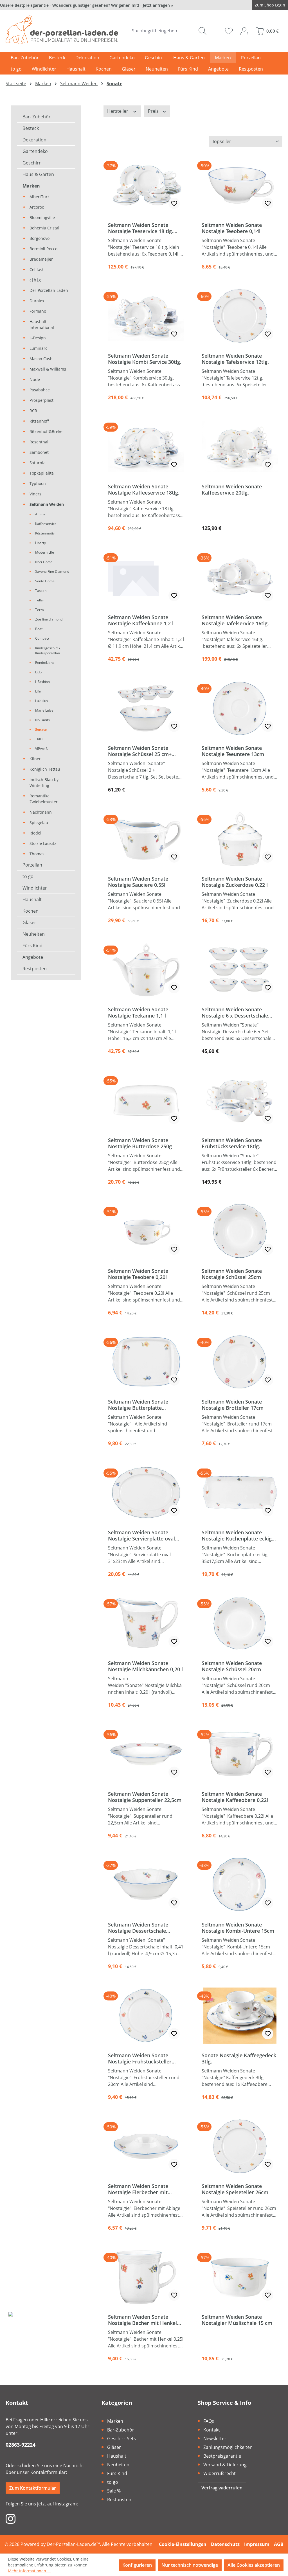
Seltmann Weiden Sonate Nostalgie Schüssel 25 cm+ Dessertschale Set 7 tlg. (140, 751)
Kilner (35, 759)
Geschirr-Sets (121, 2439)
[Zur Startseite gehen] (62, 30)
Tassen (41, 591)
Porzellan (32, 865)
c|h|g (35, 280)
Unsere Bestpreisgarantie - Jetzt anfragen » (87, 5)
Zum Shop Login (270, 5)
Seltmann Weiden (47, 504)
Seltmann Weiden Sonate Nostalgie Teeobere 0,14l (232, 228)
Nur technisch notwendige (190, 2565)
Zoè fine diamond (49, 619)
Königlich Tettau (45, 769)
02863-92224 (21, 2445)
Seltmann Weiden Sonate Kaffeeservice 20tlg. (232, 490)
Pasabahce (40, 390)
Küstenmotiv (45, 533)
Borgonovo (40, 238)
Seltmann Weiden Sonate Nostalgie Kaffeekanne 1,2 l (141, 620)
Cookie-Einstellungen (183, 2544)
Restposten (35, 969)
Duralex (37, 301)
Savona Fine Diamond (52, 571)
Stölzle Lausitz (43, 843)
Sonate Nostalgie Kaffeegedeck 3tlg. (239, 2058)
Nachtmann (41, 812)
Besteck (31, 128)
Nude (35, 379)
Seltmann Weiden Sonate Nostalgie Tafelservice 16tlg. (235, 620)
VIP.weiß (41, 749)
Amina (40, 514)
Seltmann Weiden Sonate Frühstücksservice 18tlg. (232, 1143)
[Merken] (174, 203)
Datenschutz (225, 2544)
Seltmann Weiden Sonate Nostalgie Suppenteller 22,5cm (145, 1797)
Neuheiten (34, 934)
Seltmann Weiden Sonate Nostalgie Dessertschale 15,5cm (138, 1928)
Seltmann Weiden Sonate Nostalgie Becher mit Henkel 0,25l (142, 2320)
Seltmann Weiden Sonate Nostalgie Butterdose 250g (140, 1143)
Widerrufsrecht (220, 2473)
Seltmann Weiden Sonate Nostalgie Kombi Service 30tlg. (145, 359)
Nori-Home (44, 562)
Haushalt (32, 899)
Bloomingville (42, 217)
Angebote (33, 957)
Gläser (29, 922)
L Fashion (42, 682)
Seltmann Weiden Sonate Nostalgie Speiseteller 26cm (235, 2189)
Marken (31, 186)
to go (28, 876)
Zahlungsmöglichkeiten (228, 2447)
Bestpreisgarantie (222, 2456)
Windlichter (35, 888)
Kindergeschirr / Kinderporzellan (48, 650)
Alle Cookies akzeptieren (254, 2565)
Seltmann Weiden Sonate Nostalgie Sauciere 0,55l (138, 882)
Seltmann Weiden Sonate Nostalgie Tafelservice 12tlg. (235, 359)
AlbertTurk (40, 197)
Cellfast (37, 269)
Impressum (257, 2544)
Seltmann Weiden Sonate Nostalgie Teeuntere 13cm (233, 751)
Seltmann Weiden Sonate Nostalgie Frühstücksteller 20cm (140, 2058)
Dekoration (34, 140)
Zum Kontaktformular (33, 2488)
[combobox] (162, 31)
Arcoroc (37, 207)
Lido (38, 672)
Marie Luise (44, 710)
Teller (40, 600)
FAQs (209, 2421)
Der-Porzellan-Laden (49, 290)
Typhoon (38, 483)
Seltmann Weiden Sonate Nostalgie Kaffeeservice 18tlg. (144, 490)
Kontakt (212, 2430)
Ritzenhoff (39, 421)
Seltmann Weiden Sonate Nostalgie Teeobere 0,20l (138, 1274)
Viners (35, 494)
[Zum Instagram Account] (11, 2518)
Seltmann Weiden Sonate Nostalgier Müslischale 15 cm (237, 2320)
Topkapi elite (42, 473)
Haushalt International (42, 324)
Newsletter (215, 2439)
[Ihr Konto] (244, 31)
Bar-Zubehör (121, 2430)
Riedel (35, 833)
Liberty (40, 543)
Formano (38, 311)
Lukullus (41, 701)
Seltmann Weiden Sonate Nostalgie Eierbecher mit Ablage (138, 2189)
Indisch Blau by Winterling (44, 782)
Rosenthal (39, 442)
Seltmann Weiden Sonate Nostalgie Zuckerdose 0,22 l (235, 882)
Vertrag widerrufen (222, 2488)
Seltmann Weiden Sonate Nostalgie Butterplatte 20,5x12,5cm (138, 1405)
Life (38, 691)
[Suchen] (202, 31)
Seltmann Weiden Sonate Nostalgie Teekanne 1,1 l (138, 1012)
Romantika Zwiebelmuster (44, 799)
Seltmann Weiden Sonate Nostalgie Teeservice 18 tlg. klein (141, 228)
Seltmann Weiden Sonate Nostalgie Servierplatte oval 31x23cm (141, 1535)
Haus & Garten (38, 174)
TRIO (39, 739)
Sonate (41, 729)
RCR (33, 411)
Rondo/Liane (45, 663)
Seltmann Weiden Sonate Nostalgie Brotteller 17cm (233, 1405)
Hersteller (118, 111)
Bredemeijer (41, 259)
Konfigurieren (137, 2565)
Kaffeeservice (46, 524)
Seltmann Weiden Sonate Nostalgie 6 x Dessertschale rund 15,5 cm (235, 1012)
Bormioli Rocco (43, 249)
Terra (40, 610)
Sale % (114, 2491)
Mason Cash (41, 359)
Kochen (31, 911)
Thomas (37, 854)
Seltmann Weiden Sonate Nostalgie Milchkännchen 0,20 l (145, 1666)
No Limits (42, 720)
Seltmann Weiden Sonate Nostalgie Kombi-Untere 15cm (238, 1928)
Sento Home (45, 581)
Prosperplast (41, 400)
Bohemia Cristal (44, 228)
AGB (279, 2544)
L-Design (38, 338)
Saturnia (38, 463)
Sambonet (39, 452)
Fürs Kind (32, 946)
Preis (154, 111)
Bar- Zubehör (37, 117)
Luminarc (38, 348)
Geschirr (32, 163)
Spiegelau (39, 823)
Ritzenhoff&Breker (47, 431)
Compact (42, 638)
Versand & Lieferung (225, 2465)
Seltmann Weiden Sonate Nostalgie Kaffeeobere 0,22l (235, 1797)
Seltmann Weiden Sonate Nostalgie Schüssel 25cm (232, 1274)
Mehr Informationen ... (29, 2571)
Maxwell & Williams (48, 369)
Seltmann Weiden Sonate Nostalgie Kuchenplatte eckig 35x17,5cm (237, 1535)
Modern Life (45, 552)
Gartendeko (35, 151)
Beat (39, 629)
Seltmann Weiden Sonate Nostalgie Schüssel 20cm (232, 1666)
